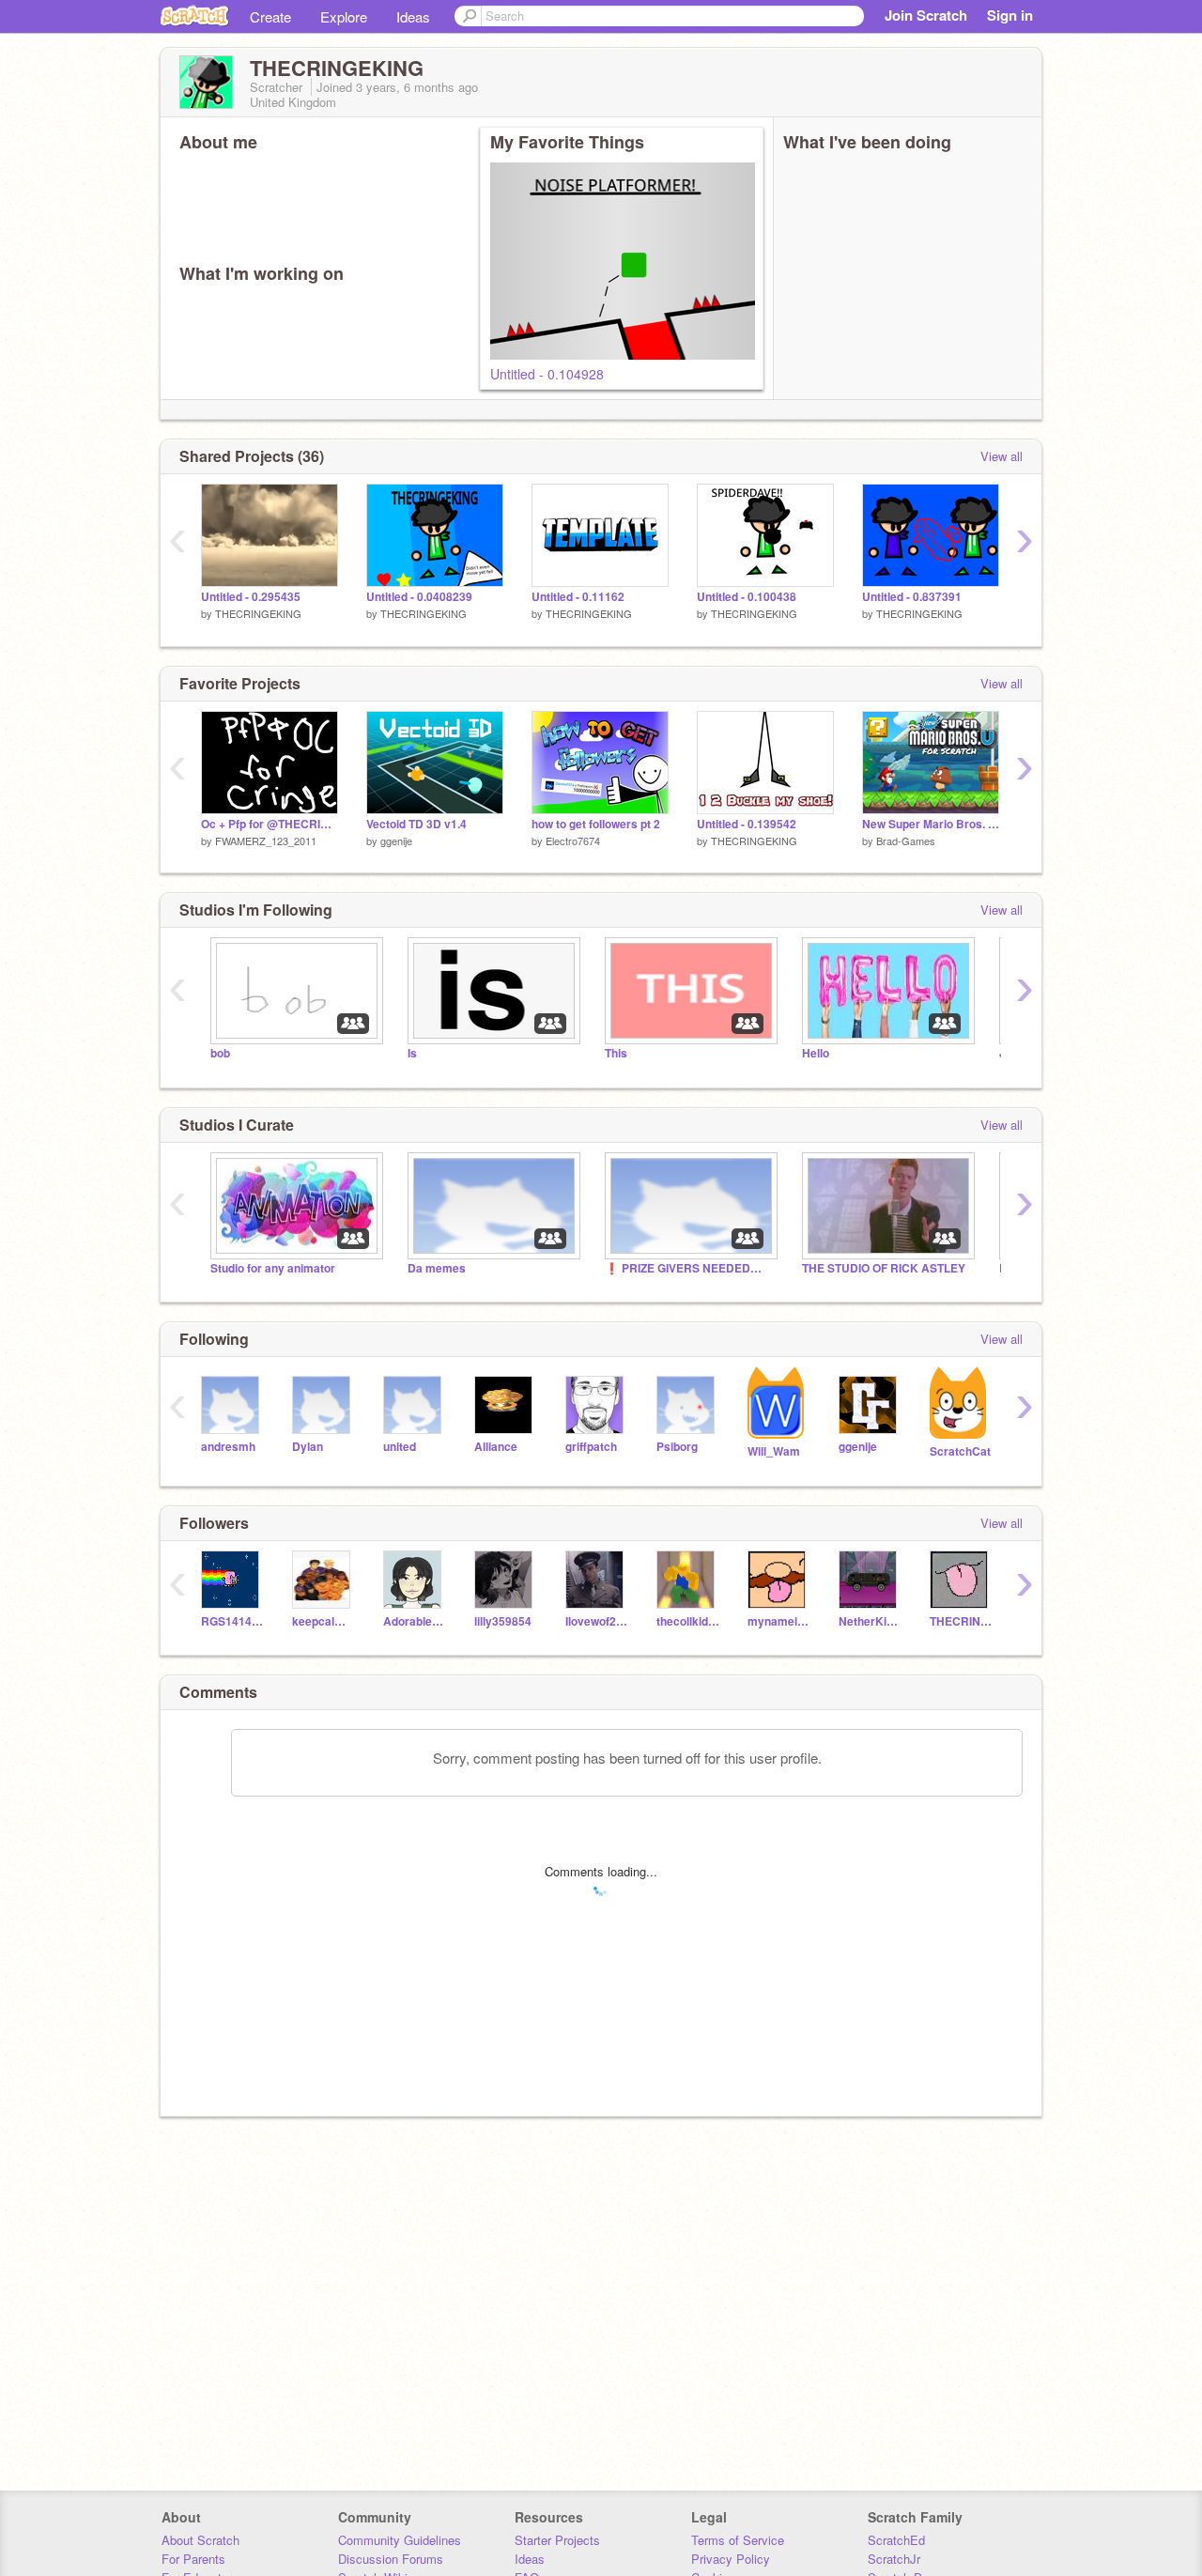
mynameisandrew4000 (779, 1621)
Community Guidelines (400, 2540)
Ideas (413, 16)
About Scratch (200, 2540)
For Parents (193, 2559)
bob (220, 1053)
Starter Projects (557, 2540)
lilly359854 (503, 1621)
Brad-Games (906, 841)
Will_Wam (774, 1451)
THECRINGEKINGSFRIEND (961, 1621)
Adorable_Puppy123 (415, 1621)
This (616, 1053)
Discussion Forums (391, 2559)
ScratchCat (960, 1451)
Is (412, 1053)
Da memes (437, 1268)
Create (270, 16)
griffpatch (591, 1447)
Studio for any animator (273, 1268)
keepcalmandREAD (324, 1621)
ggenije (396, 841)
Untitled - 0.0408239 (419, 597)
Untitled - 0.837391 (912, 597)
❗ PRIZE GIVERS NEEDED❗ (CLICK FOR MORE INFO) (689, 1268)
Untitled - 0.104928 (547, 374)
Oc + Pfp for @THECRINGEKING (270, 824)
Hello (816, 1053)
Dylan (308, 1447)
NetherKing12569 (870, 1621)
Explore (344, 16)
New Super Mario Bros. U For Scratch (931, 824)
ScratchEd (896, 2540)
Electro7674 (573, 841)
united (400, 1447)
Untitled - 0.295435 (251, 597)
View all (1002, 456)
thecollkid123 (688, 1621)
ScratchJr (894, 2559)
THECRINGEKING (258, 613)
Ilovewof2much (597, 1621)
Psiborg (677, 1447)
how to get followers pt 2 (596, 824)
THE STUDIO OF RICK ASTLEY (884, 1268)
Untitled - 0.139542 (747, 824)
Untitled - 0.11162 (578, 597)
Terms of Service (738, 2540)
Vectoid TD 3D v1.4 (416, 824)
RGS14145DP (232, 1621)
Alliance (496, 1447)
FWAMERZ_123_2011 (266, 841)
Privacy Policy (731, 2559)
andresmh (228, 1447)
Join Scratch (926, 15)
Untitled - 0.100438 (747, 597)
